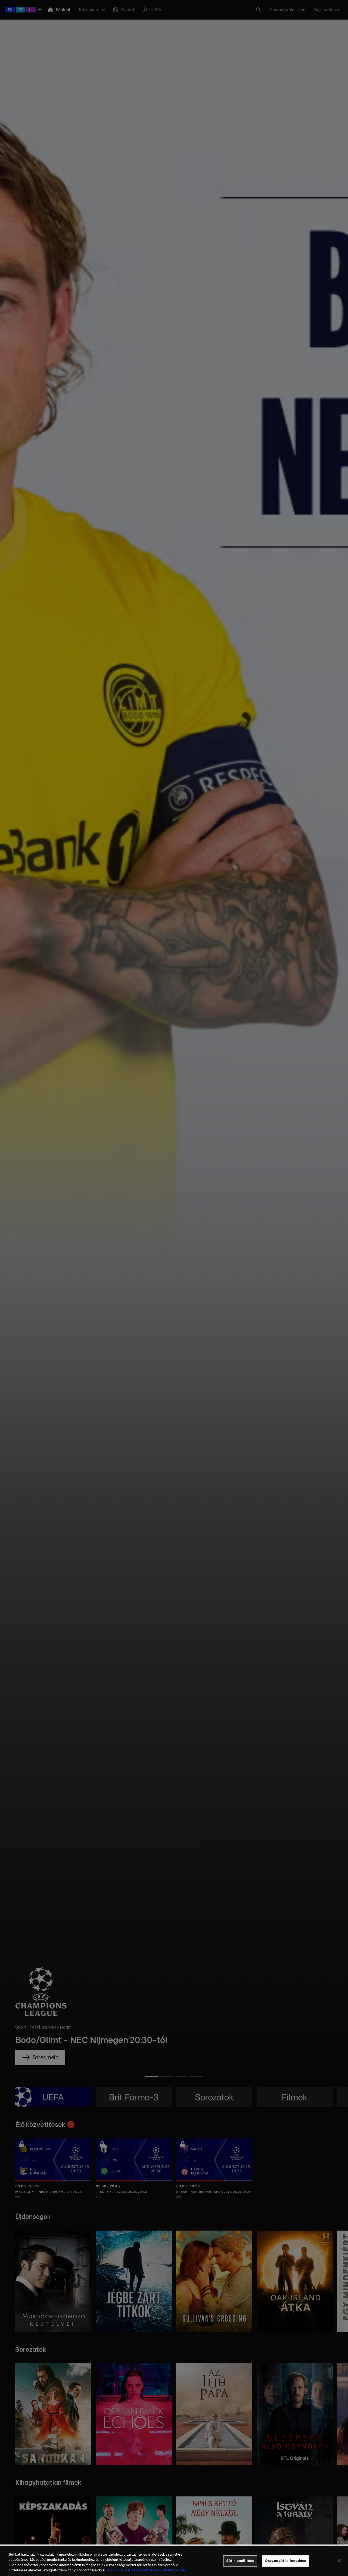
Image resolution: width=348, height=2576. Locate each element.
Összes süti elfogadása (285, 2561)
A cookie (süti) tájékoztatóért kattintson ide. (147, 2570)
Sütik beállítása (240, 2561)
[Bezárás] (339, 2561)
